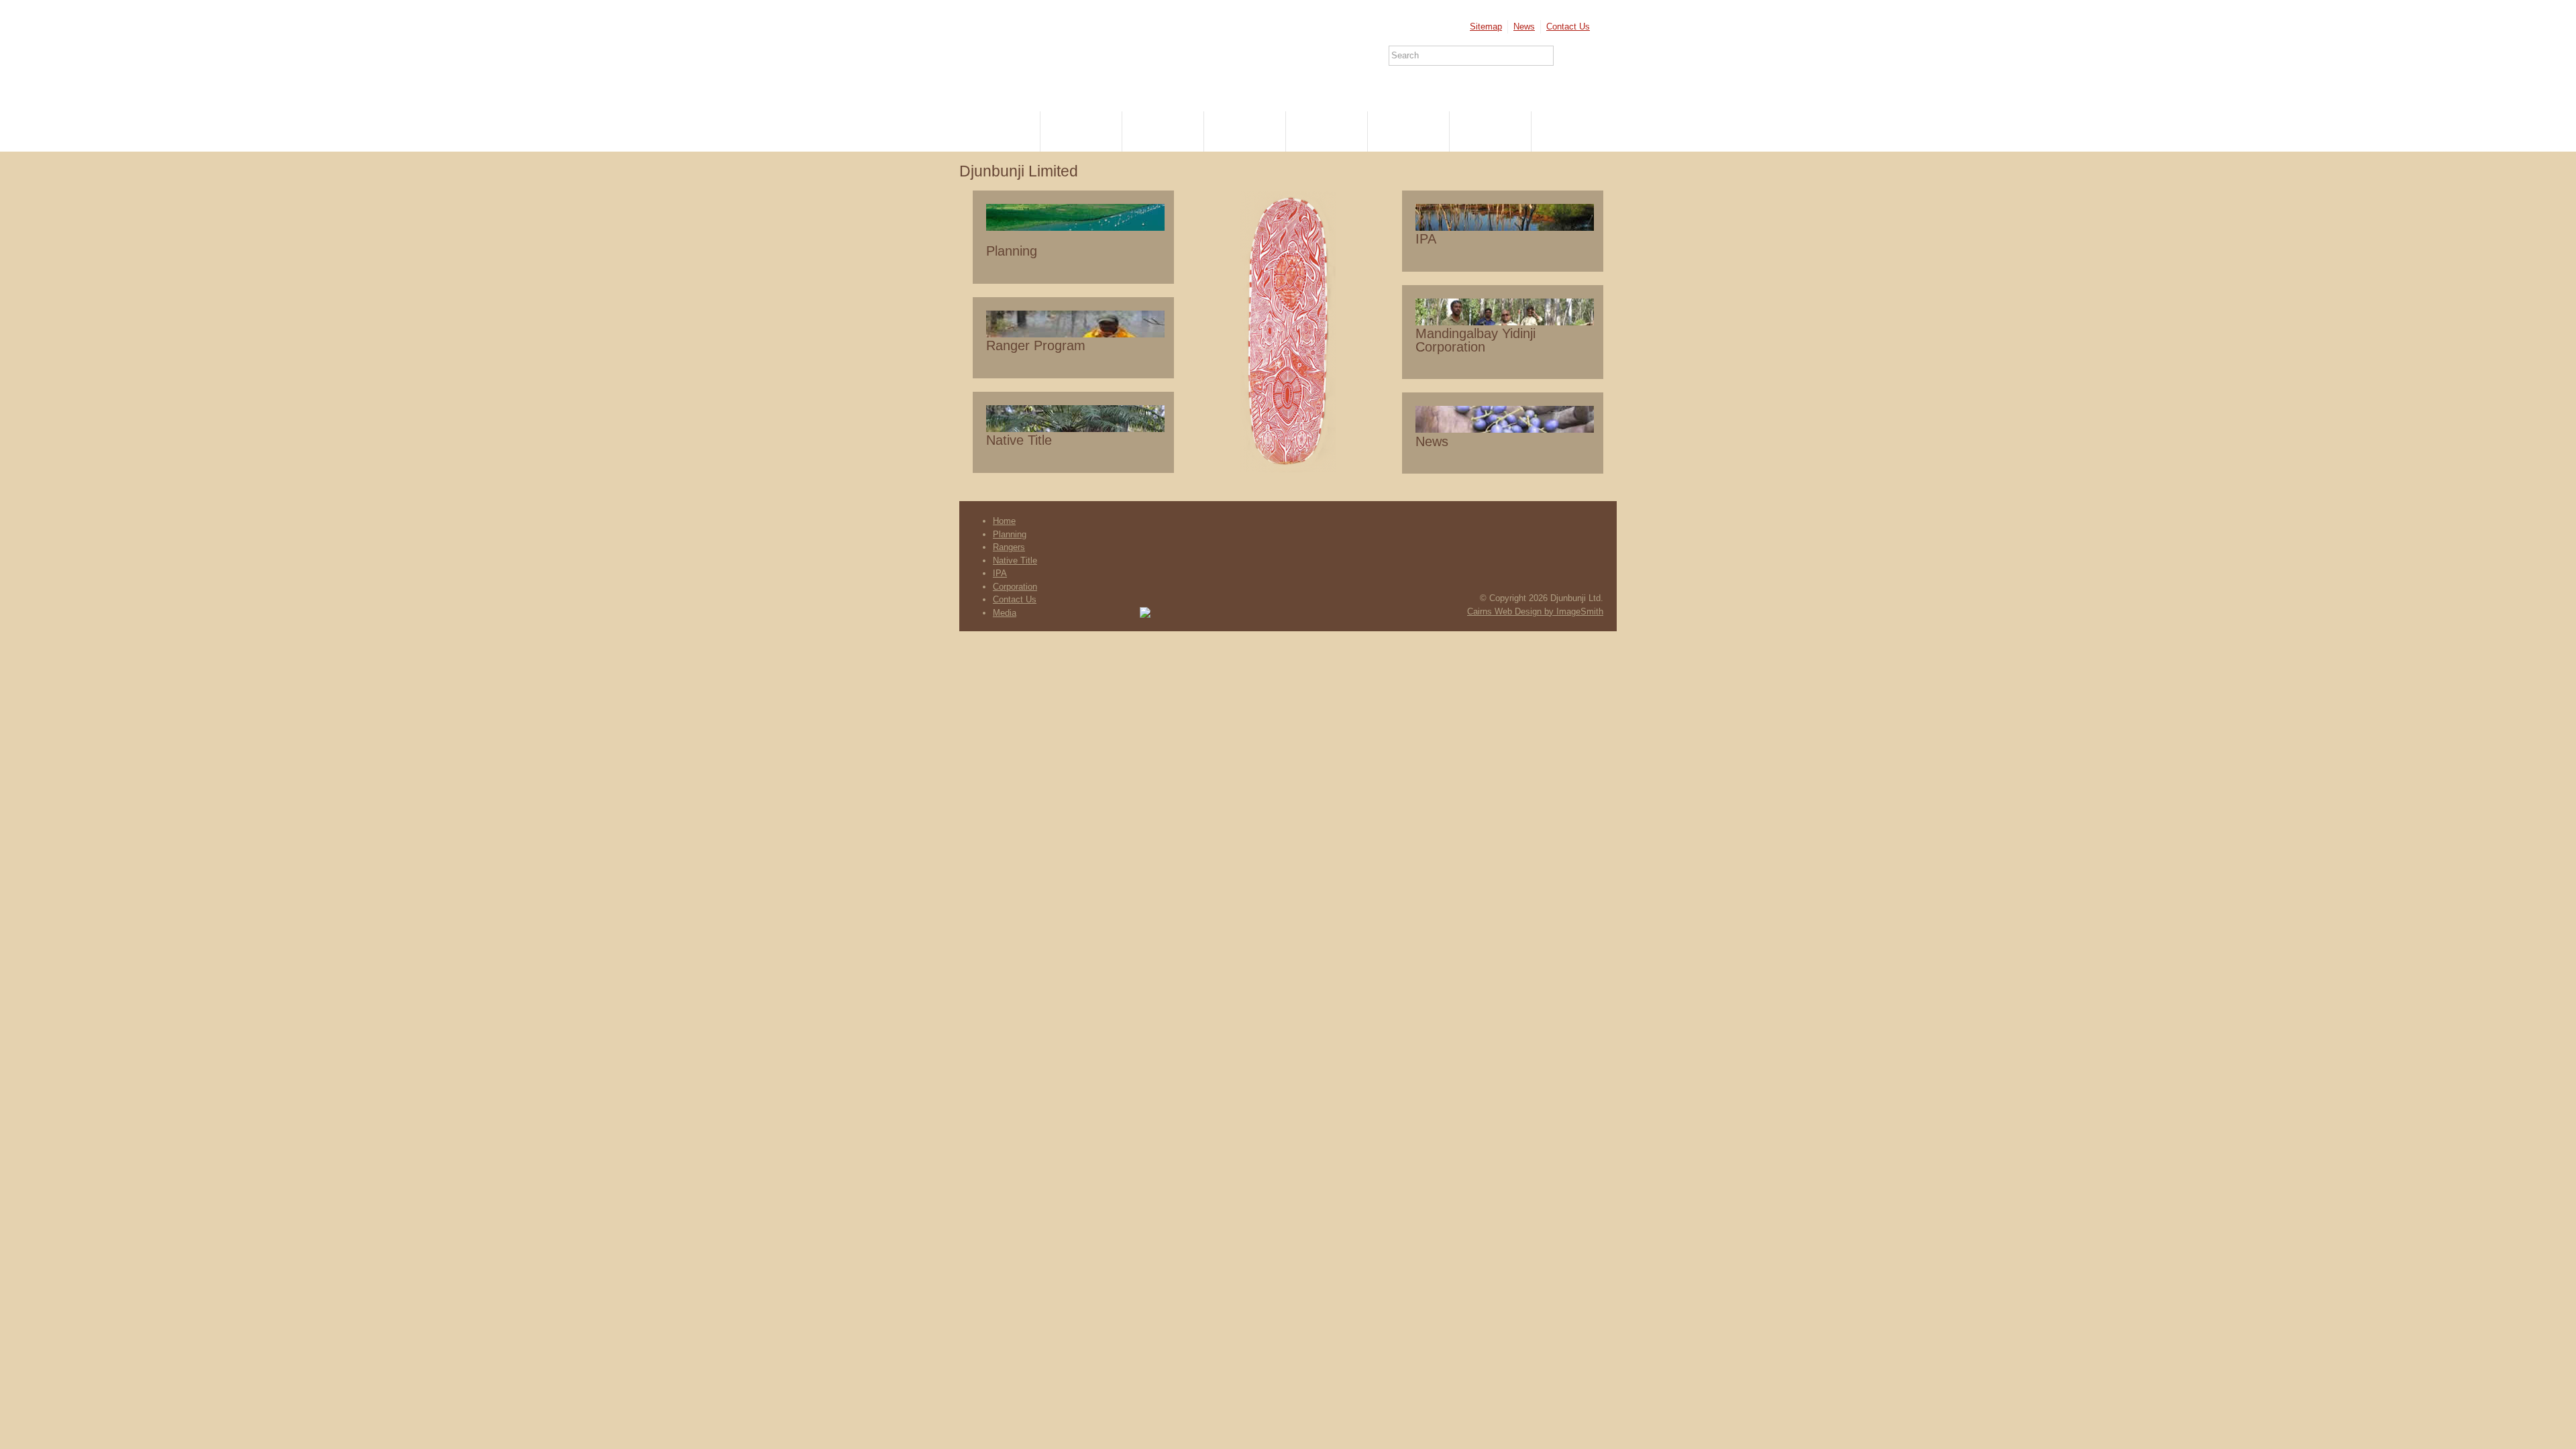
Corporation (1409, 131)
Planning (1082, 131)
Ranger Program (1036, 345)
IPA (1327, 131)
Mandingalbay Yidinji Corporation (1475, 340)
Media (1572, 131)
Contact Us (1568, 26)
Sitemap (1486, 26)
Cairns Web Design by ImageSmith (1535, 611)
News (1524, 26)
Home (1000, 131)
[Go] (1572, 56)
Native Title (1245, 131)
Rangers (1163, 131)
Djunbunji (1035, 50)
